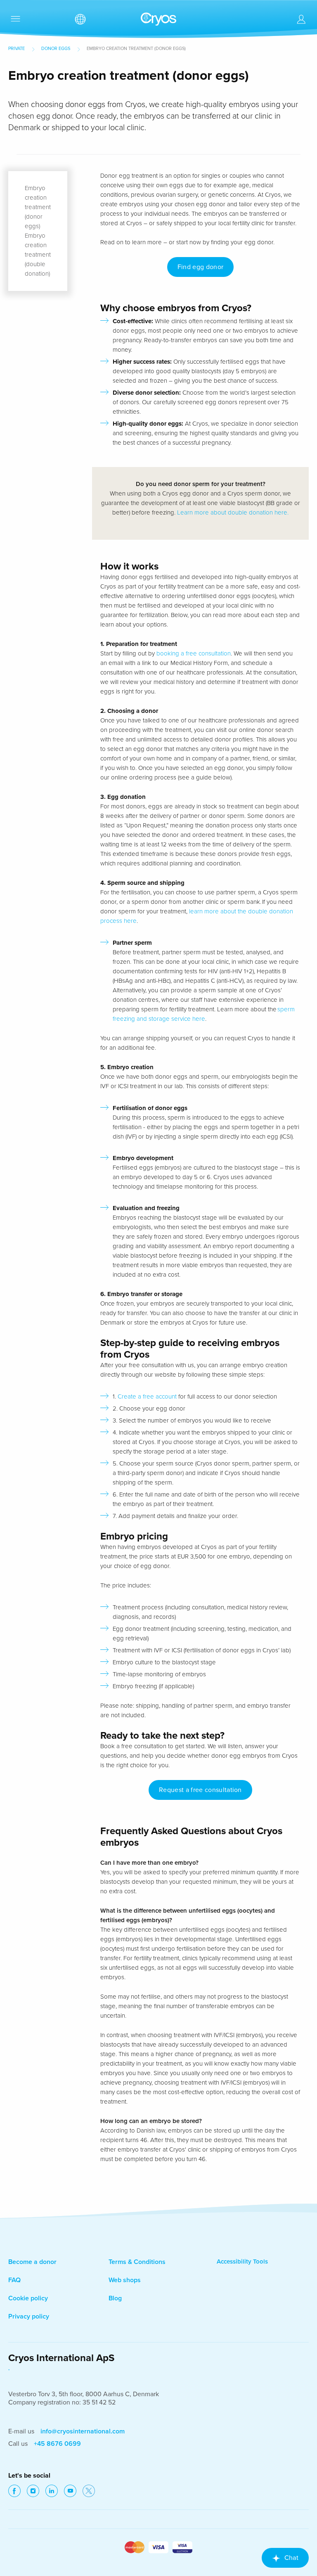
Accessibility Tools (242, 2261)
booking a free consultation (194, 653)
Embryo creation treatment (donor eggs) (38, 207)
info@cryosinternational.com (83, 2431)
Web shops (125, 2280)
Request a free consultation (200, 1790)
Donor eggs (56, 49)
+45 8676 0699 (57, 2444)
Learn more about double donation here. (233, 512)
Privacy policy (29, 2316)
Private (17, 49)
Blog (115, 2298)
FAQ (14, 2280)
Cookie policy (28, 2298)
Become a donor (32, 2262)
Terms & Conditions (137, 2262)
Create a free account (148, 1396)
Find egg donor (200, 267)
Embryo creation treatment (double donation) (38, 255)
